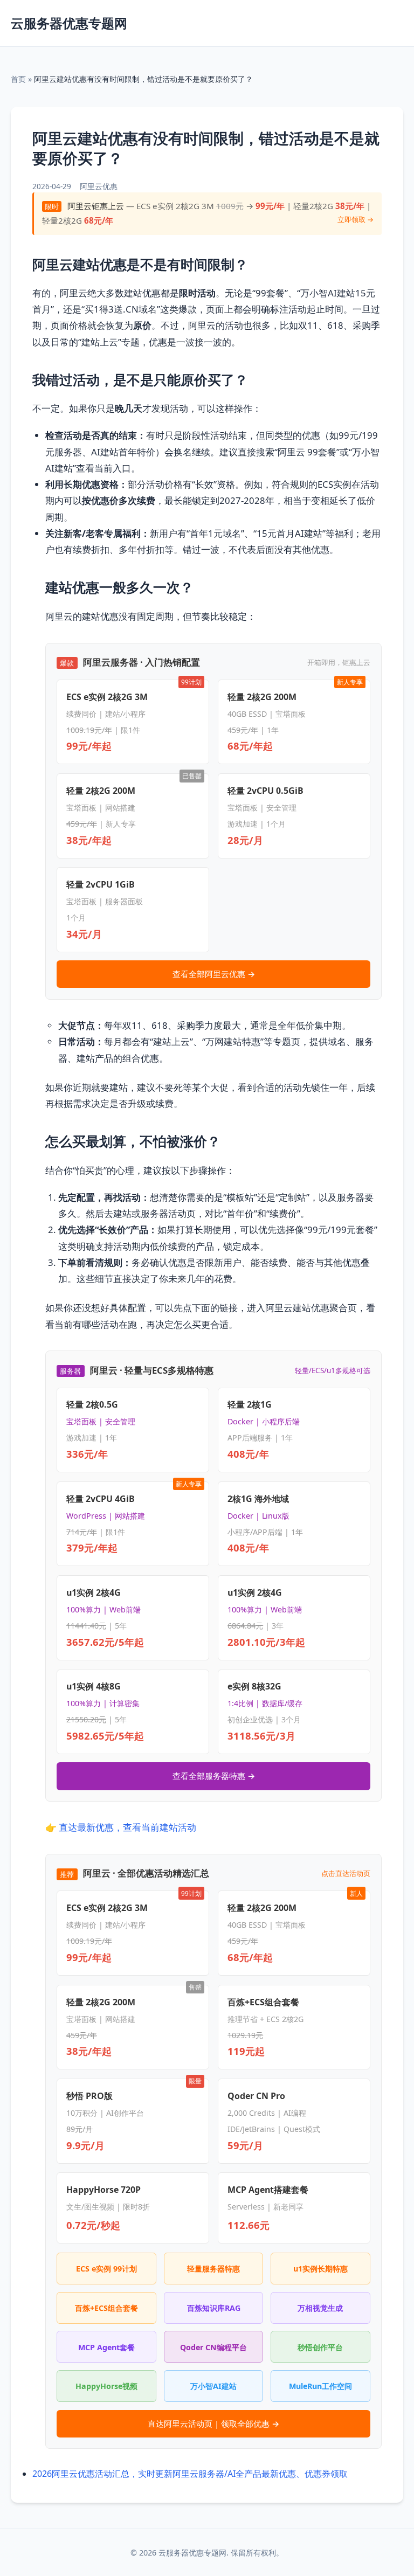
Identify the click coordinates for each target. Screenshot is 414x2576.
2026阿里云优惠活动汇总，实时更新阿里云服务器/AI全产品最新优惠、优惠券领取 (190, 2474)
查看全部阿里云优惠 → (214, 974)
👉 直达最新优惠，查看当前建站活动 (121, 1827)
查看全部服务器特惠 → (214, 1776)
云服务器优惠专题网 (69, 23)
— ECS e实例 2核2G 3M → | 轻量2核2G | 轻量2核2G (208, 213)
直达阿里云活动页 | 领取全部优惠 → (213, 2423)
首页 (18, 79)
